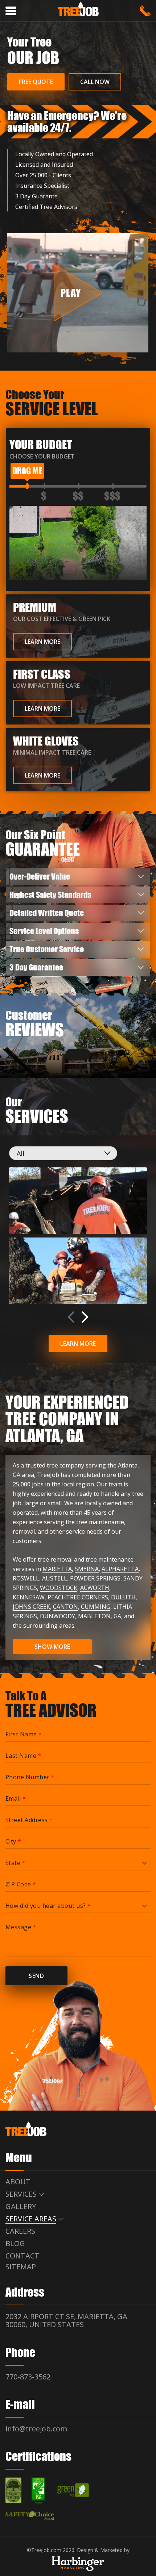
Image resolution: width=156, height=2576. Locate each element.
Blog (15, 2243)
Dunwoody (58, 1616)
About (18, 2181)
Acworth (95, 1588)
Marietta (57, 1569)
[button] (85, 1317)
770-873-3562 (145, 11)
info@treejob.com (36, 2428)
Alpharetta (120, 1569)
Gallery (21, 2206)
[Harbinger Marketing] (78, 2563)
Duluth (123, 1597)
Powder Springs (95, 1578)
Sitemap (21, 2266)
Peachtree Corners (78, 1597)
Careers (20, 2231)
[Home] (78, 10)
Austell (55, 1578)
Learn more (78, 1344)
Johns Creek (31, 1607)
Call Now (95, 82)
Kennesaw (29, 1597)
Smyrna (87, 1569)
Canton (65, 1607)
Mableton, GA (100, 1616)
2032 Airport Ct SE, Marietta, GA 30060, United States (66, 2320)
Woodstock (59, 1588)
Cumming (96, 1607)
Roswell (26, 1578)
